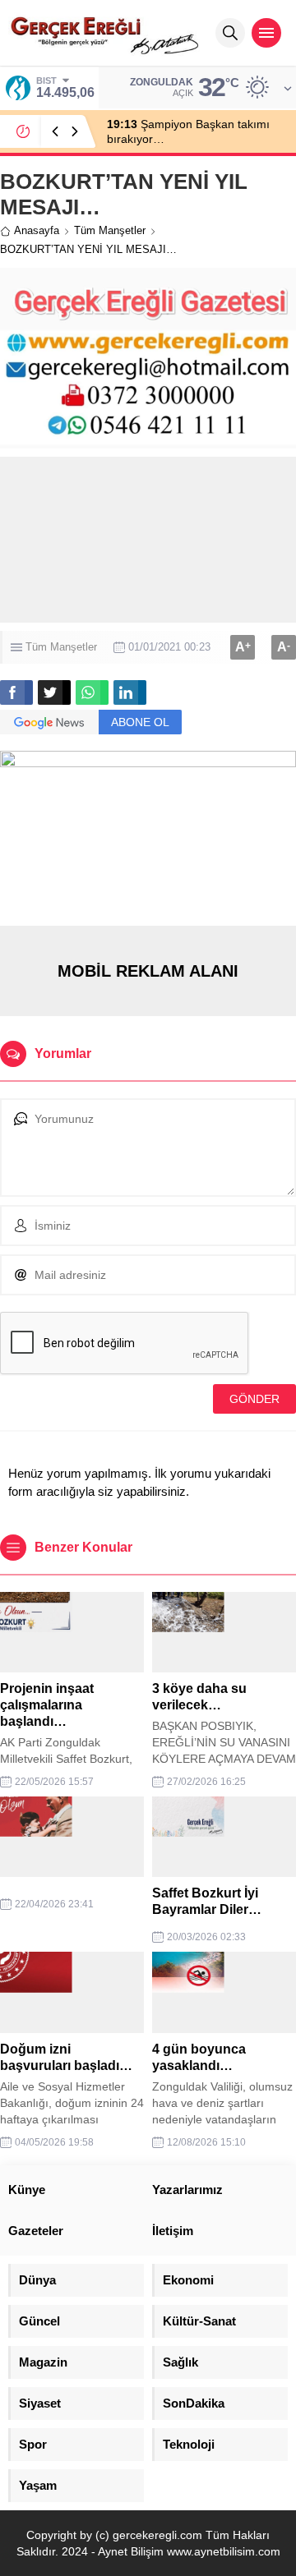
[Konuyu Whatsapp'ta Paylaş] (92, 692)
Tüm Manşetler (110, 230)
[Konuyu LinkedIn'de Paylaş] (130, 692)
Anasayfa (37, 230)
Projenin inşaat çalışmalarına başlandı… (47, 1705)
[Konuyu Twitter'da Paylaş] (54, 692)
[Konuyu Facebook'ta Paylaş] (16, 692)
